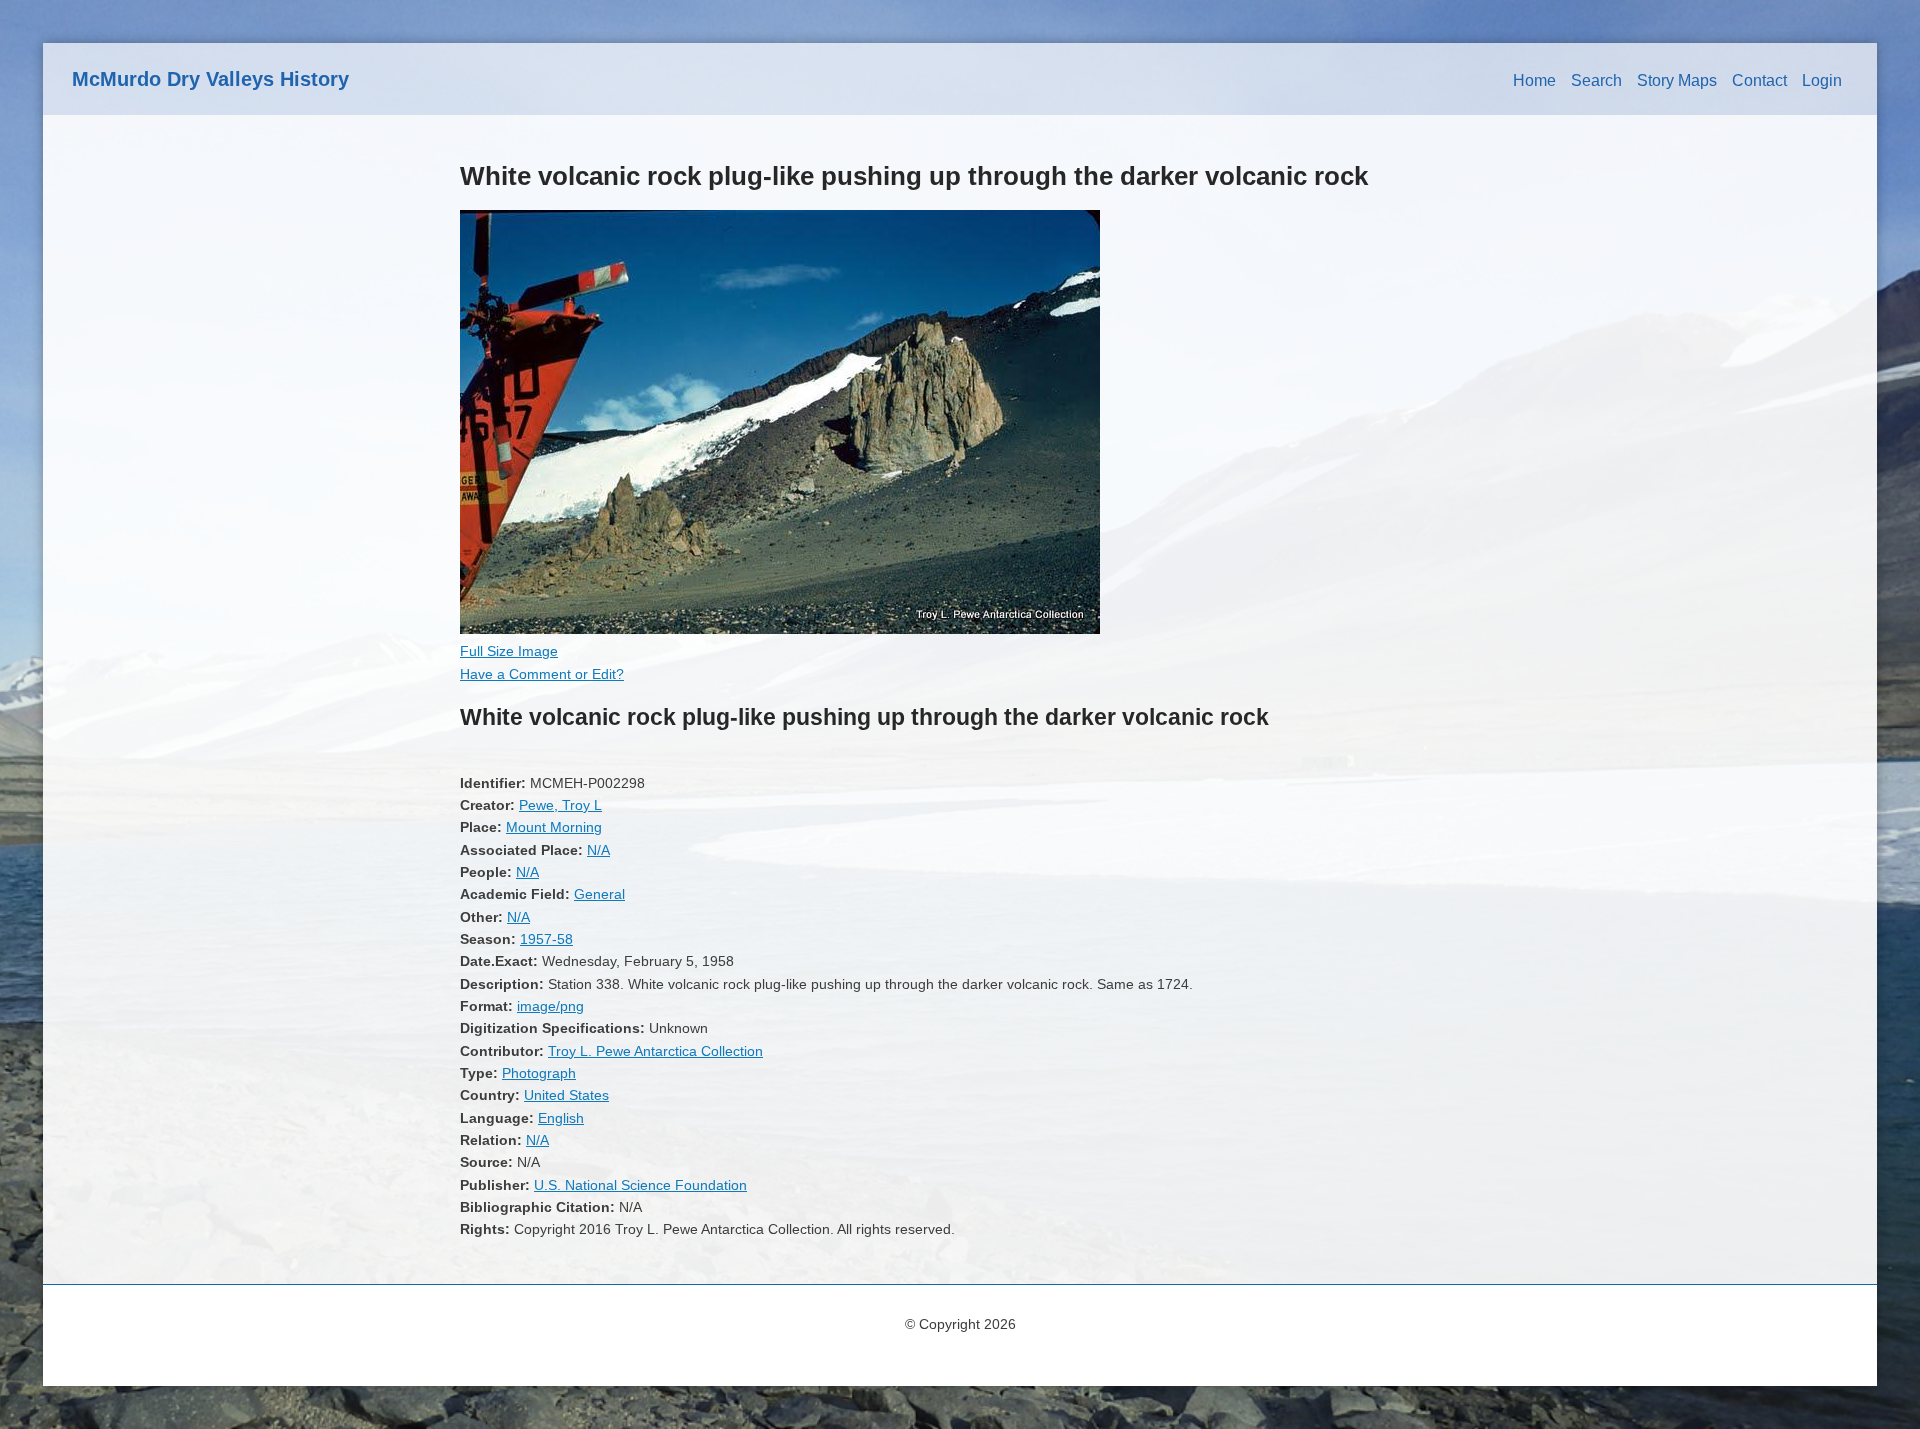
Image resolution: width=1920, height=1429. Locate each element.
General (599, 894)
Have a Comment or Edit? (542, 674)
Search (1596, 80)
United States (566, 1095)
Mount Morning (554, 827)
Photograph (539, 1073)
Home (1534, 80)
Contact (1759, 80)
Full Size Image (509, 651)
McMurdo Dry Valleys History (210, 79)
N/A (598, 850)
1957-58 (546, 939)
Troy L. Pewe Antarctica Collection (655, 1051)
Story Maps (1677, 80)
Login (1822, 80)
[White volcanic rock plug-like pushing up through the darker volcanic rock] (780, 629)
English (561, 1118)
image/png (550, 1006)
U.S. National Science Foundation (640, 1185)
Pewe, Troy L (560, 805)
